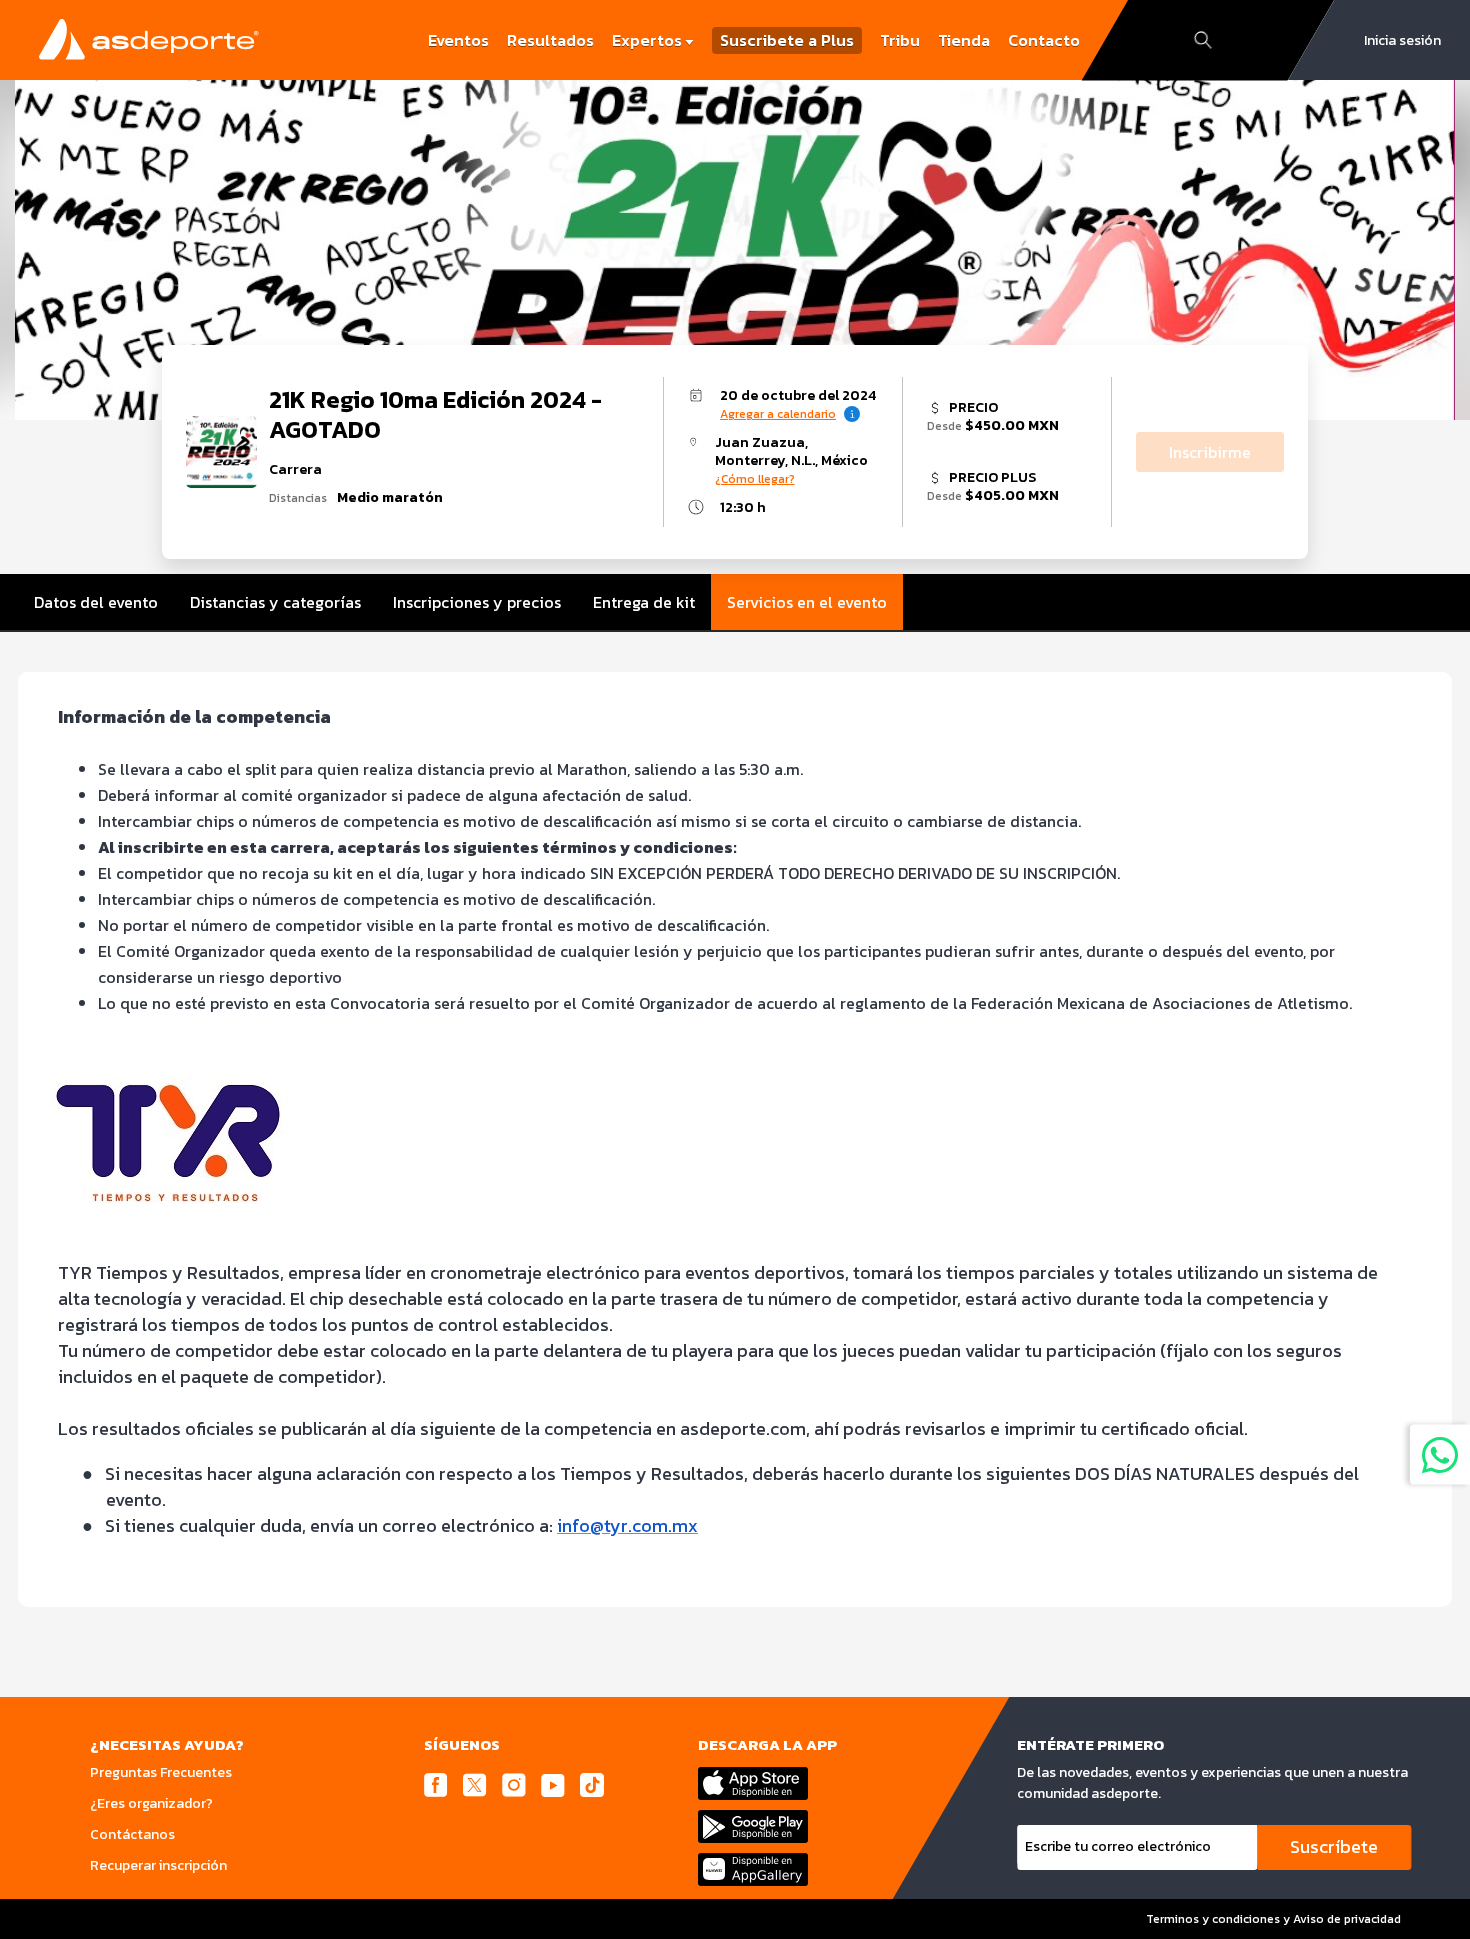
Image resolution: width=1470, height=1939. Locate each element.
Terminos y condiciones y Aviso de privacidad (1273, 1919)
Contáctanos (132, 1834)
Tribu (900, 40)
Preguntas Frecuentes (161, 1772)
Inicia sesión (1402, 40)
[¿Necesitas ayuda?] (1440, 1454)
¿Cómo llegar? (755, 479)
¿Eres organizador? (151, 1803)
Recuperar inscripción (158, 1865)
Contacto (1044, 40)
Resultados (550, 40)
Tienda (964, 40)
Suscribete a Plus (787, 40)
